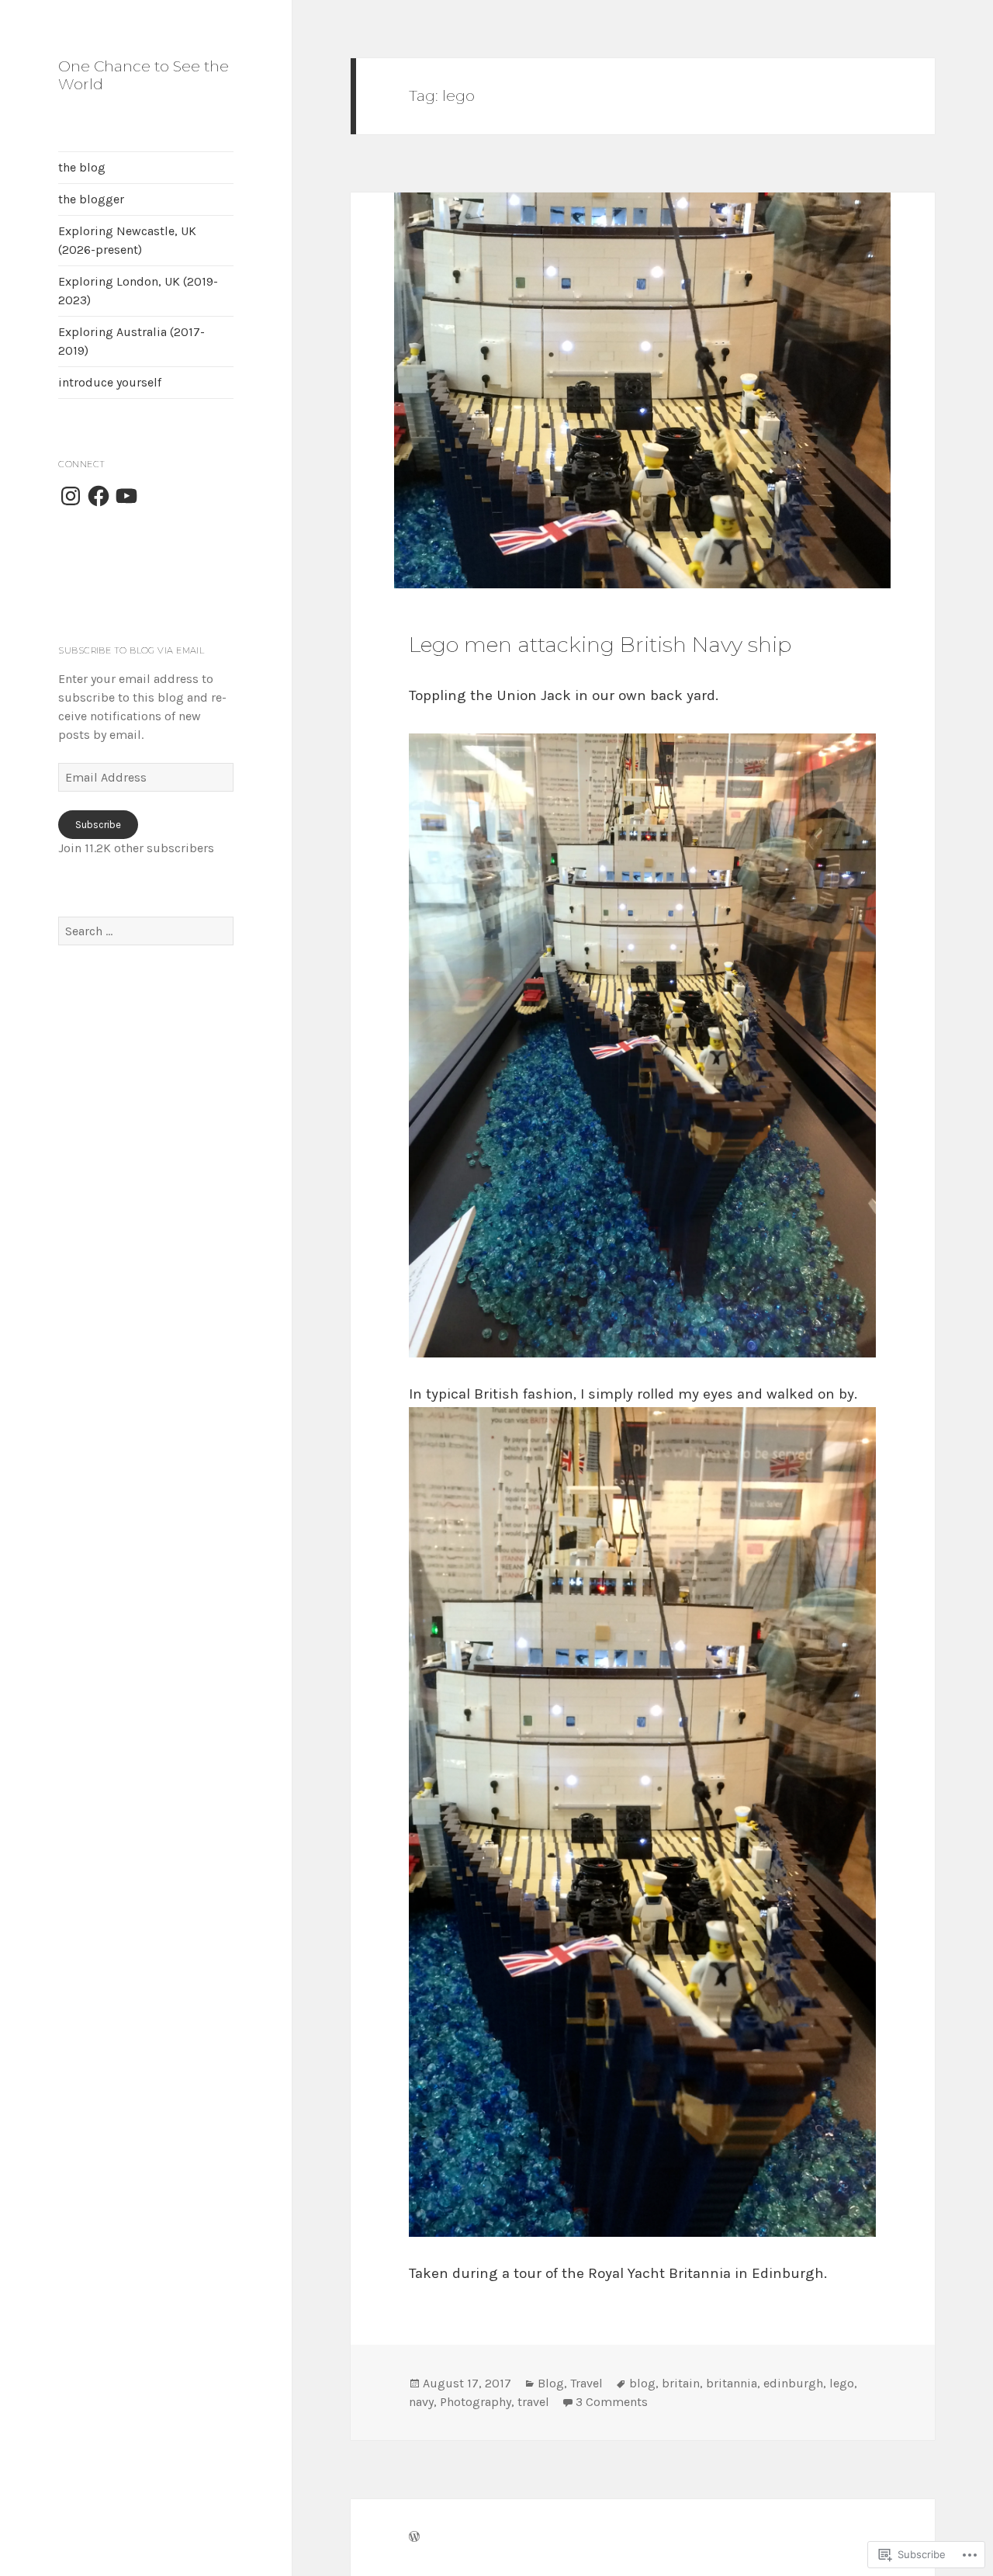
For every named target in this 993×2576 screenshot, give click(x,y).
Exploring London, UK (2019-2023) (138, 291)
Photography (476, 2402)
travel (533, 2402)
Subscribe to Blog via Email (131, 650)
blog (642, 2383)
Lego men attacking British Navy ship (600, 645)
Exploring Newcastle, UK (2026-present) (127, 240)
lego (842, 2383)
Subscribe (98, 825)
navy (421, 2402)
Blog (551, 2383)
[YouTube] (126, 496)
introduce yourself (110, 382)
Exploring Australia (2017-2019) (131, 341)
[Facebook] (99, 496)
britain (681, 2383)
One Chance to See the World (144, 75)
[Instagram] (71, 496)
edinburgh (793, 2383)
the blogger (91, 199)
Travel (586, 2383)
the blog (82, 167)
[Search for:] (146, 931)
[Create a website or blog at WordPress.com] (414, 2537)
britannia (732, 2383)
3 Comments (612, 2402)
